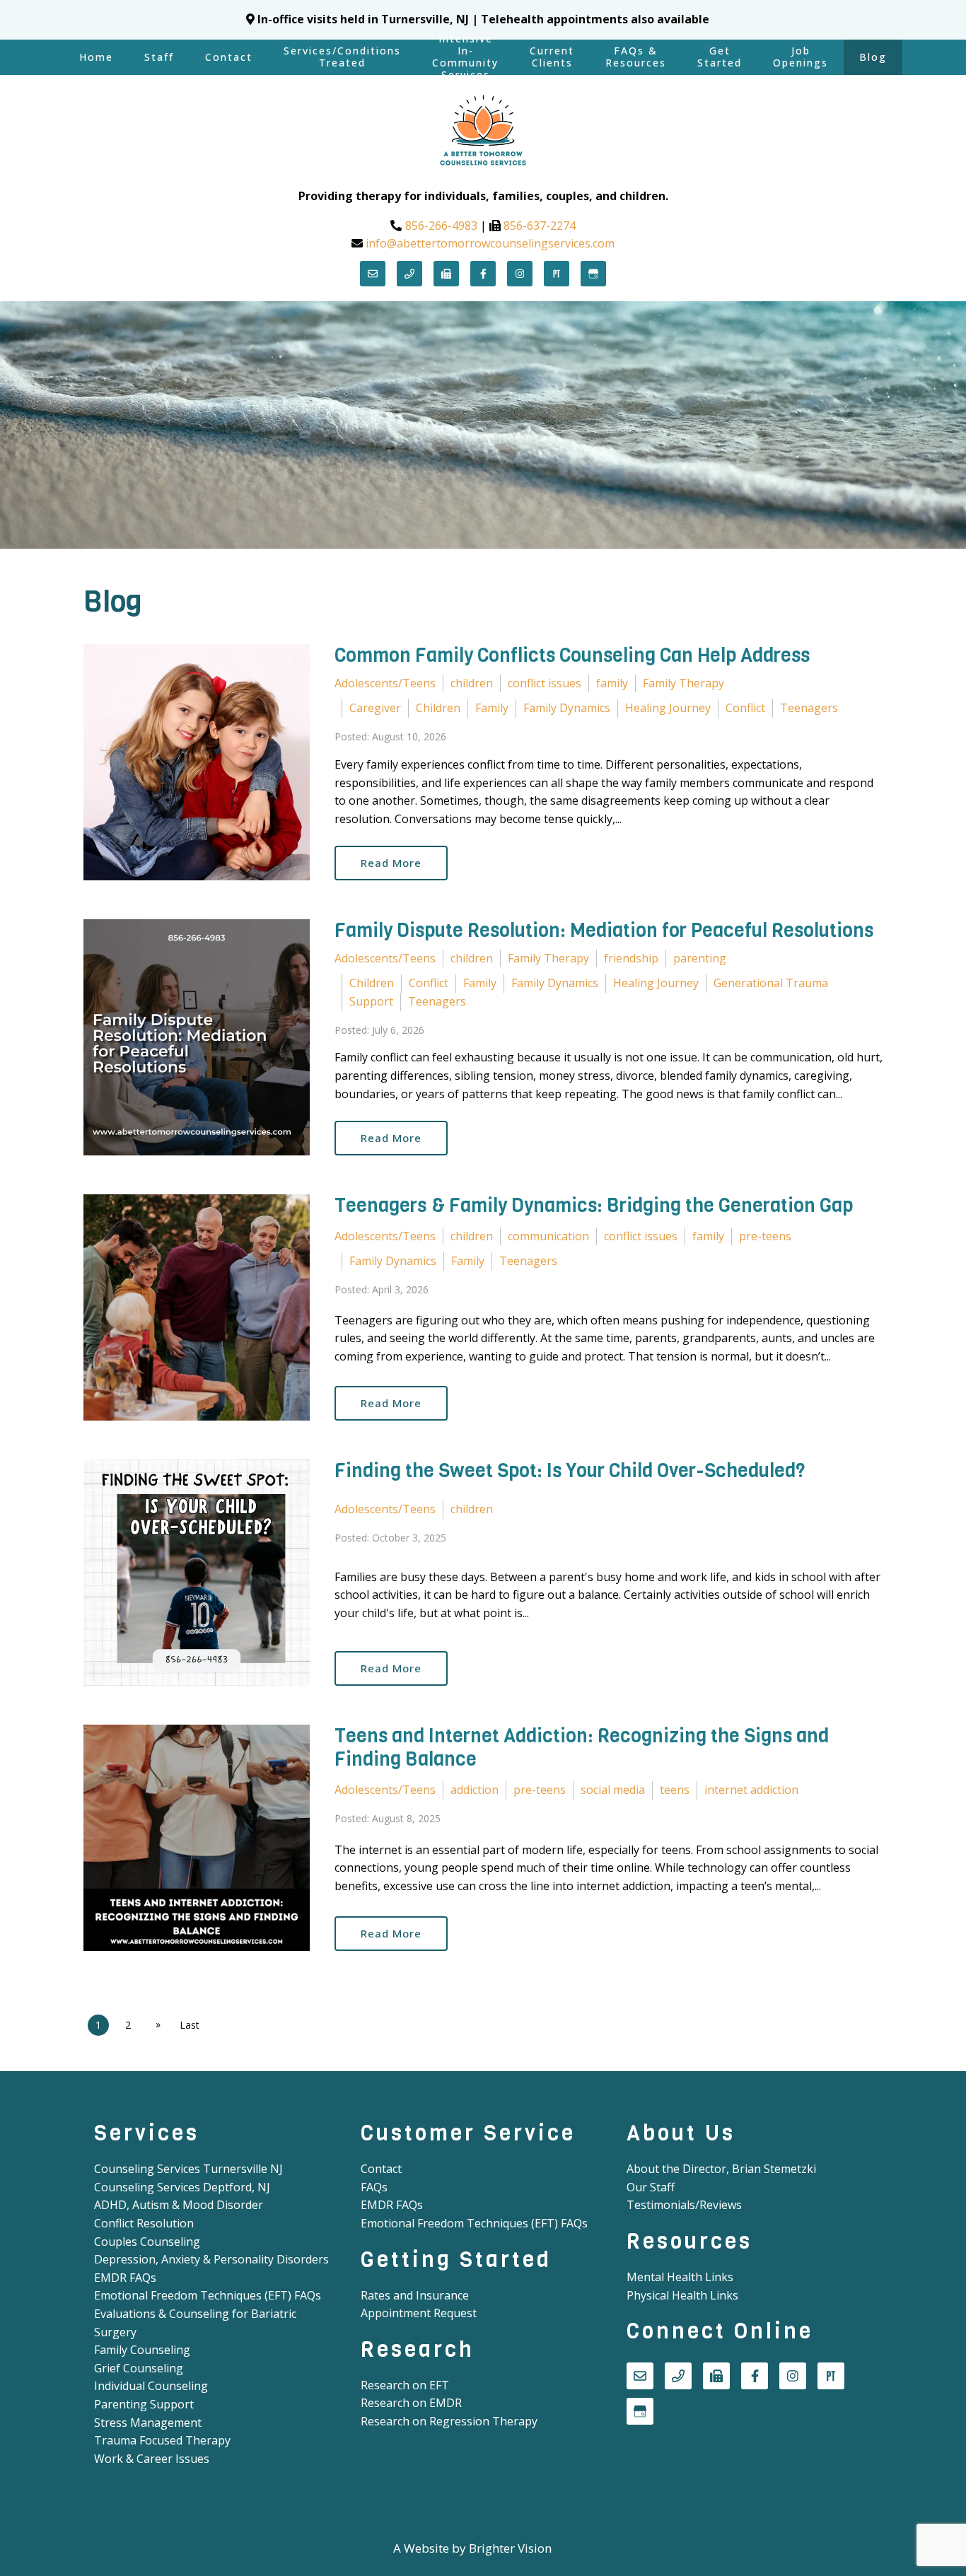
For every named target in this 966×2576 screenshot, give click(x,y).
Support (371, 1001)
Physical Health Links (682, 2295)
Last (190, 2025)
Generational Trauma (771, 983)
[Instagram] (520, 274)
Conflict (745, 708)
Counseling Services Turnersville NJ (188, 2169)
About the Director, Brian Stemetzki (721, 2169)
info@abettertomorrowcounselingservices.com (490, 243)
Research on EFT (405, 2385)
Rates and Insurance (415, 2295)
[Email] (373, 274)
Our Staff (651, 2187)
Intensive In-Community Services (465, 57)
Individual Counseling (151, 2386)
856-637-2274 (540, 226)
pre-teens (765, 1236)
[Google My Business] (593, 274)
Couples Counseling (147, 2242)
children (472, 683)
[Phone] (409, 274)
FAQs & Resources (636, 57)
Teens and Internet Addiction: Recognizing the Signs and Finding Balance (582, 1747)
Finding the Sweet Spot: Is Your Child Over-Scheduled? (570, 1471)
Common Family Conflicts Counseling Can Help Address (572, 655)
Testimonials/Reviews (684, 2205)
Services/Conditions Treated (342, 57)
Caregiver (375, 708)
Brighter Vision (510, 2548)
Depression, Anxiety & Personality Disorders (211, 2259)
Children (438, 708)
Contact (229, 57)
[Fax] (446, 274)
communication (548, 1236)
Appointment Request (419, 2313)
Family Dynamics (567, 708)
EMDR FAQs (125, 2278)
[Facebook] (483, 274)
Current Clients (552, 57)
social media (613, 1790)
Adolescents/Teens (385, 683)
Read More (391, 863)
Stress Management (148, 2423)
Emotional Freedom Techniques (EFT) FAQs (208, 2295)
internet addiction (751, 1790)
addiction (475, 1790)
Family (492, 708)
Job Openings (801, 57)
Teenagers (809, 708)
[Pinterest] (557, 274)
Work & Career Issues (152, 2459)
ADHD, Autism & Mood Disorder (179, 2205)
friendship (631, 958)
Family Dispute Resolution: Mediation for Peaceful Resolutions (604, 931)
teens (675, 1790)
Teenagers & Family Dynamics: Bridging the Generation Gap (594, 1206)
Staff (159, 57)
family (612, 683)
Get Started (720, 57)
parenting (700, 958)
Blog (873, 57)
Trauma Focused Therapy (162, 2440)
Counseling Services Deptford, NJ (182, 2187)
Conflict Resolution (144, 2223)
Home (96, 57)
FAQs (374, 2187)
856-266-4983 (441, 226)
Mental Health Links (680, 2277)
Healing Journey (668, 708)
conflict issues (545, 683)
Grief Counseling (139, 2368)
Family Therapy (683, 683)
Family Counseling (142, 2350)
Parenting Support (144, 2404)
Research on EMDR (411, 2403)
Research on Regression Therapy (449, 2421)
